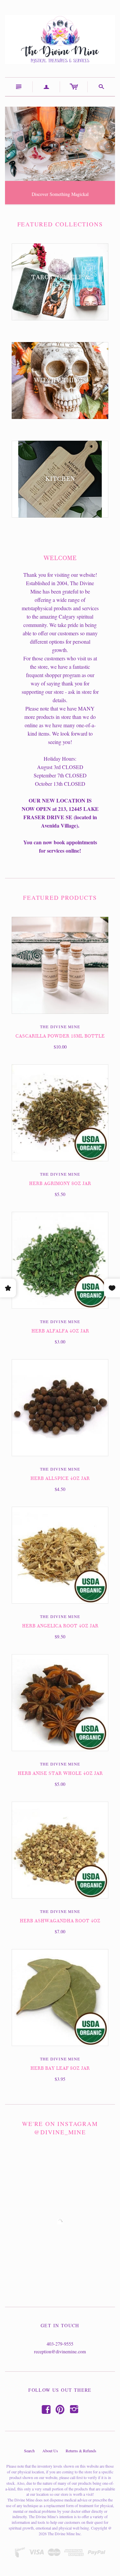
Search (29, 2451)
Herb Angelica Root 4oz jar (60, 1626)
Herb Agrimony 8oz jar (60, 1184)
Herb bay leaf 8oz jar (60, 2068)
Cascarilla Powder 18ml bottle (60, 1036)
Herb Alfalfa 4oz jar (60, 1331)
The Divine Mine (60, 1027)
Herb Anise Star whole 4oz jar (60, 1773)
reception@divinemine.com (60, 2351)
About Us (50, 2451)
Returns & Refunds (81, 2451)
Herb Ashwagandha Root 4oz (60, 1921)
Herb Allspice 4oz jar (60, 1478)
